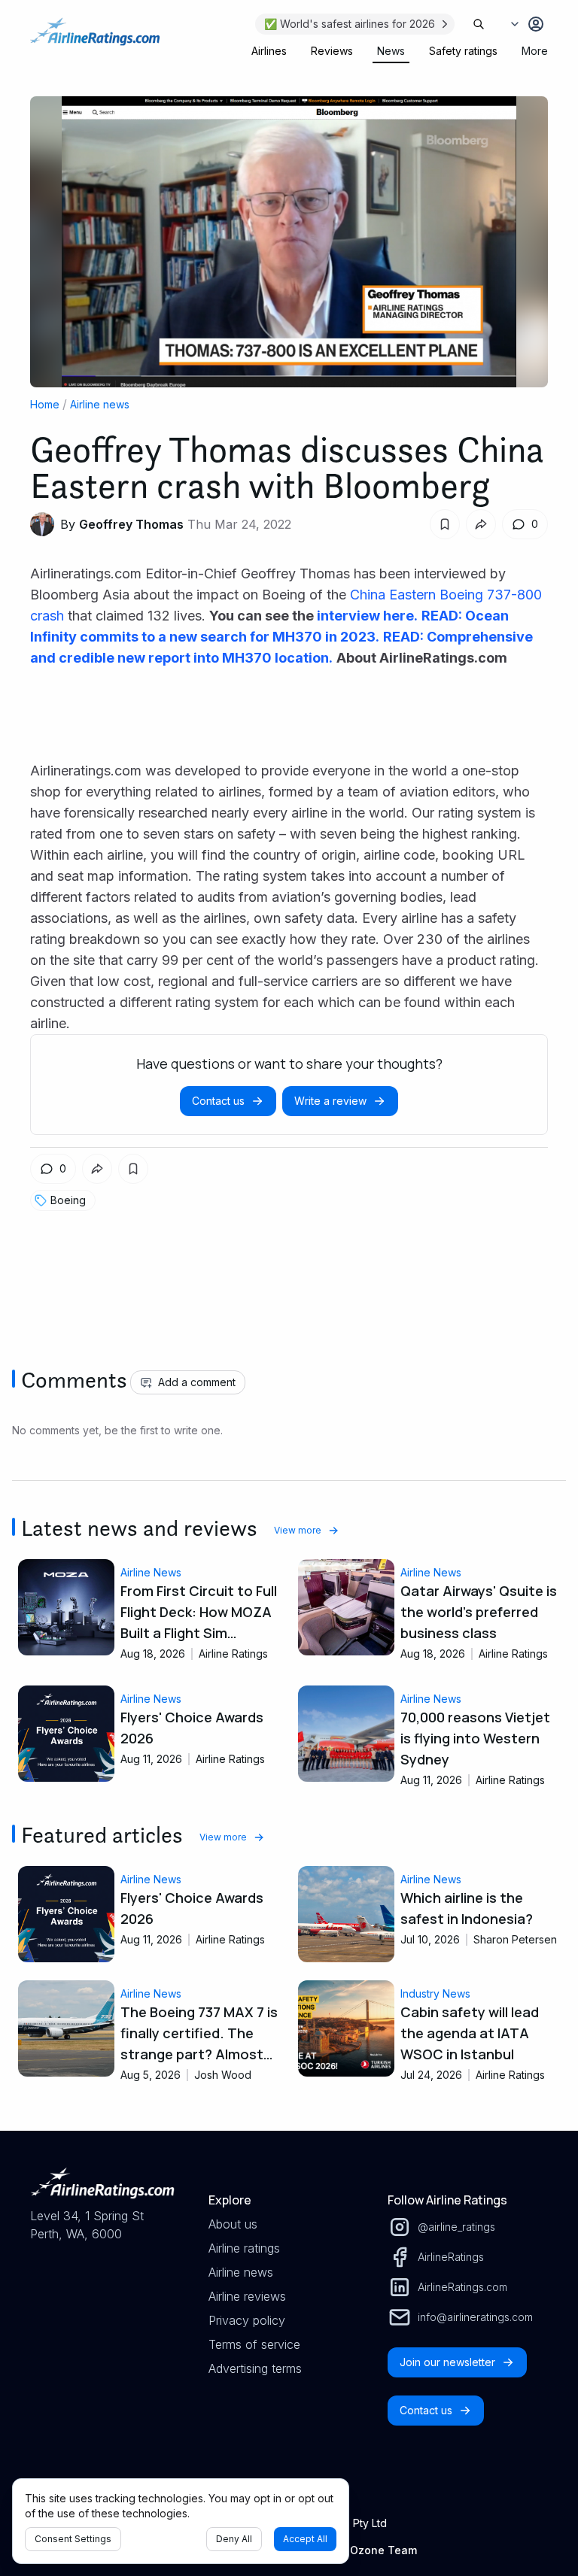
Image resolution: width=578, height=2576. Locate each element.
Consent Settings (73, 2539)
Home (45, 404)
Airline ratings (244, 2248)
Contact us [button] (218, 1101)
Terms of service (254, 2344)
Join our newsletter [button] (447, 2362)
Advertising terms (255, 2368)
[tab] (269, 51)
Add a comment (197, 1382)
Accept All (305, 2539)
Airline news (100, 404)
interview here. (366, 616)
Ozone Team (383, 2550)
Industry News (435, 1993)
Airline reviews (247, 2296)
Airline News (151, 1572)
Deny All (234, 2539)
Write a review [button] (330, 1101)
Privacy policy (247, 2320)
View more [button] (298, 1530)
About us (233, 2224)
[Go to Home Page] (95, 39)
